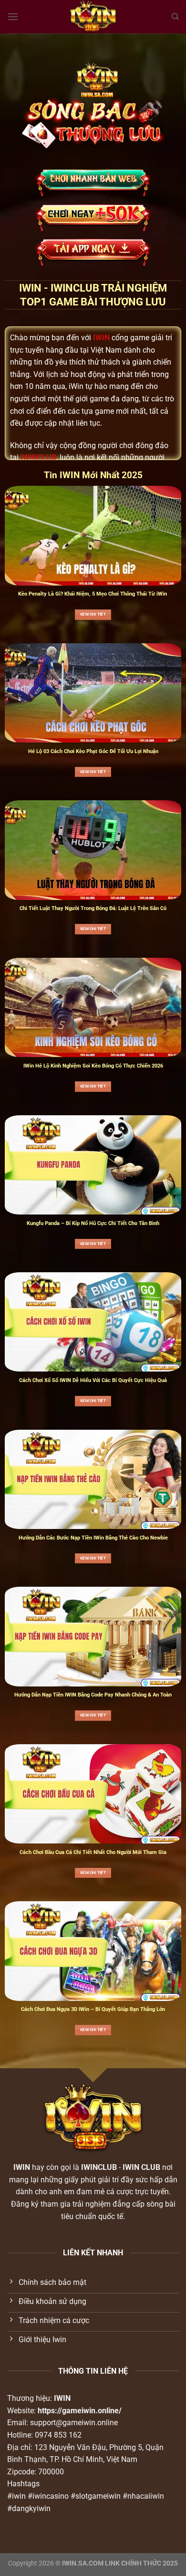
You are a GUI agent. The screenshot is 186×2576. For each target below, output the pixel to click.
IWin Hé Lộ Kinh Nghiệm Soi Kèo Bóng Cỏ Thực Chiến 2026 (93, 1066)
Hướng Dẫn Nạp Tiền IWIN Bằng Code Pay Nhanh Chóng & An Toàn (93, 1695)
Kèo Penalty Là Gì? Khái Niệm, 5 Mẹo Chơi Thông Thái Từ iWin (93, 594)
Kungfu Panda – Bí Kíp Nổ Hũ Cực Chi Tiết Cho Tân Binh (93, 1223)
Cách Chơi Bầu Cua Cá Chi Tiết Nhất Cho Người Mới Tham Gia (93, 1852)
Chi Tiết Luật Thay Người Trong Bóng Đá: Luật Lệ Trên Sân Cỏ (93, 908)
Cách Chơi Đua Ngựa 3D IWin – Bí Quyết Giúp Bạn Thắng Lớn (93, 2009)
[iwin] (93, 17)
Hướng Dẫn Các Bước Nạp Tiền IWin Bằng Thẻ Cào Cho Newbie (93, 1538)
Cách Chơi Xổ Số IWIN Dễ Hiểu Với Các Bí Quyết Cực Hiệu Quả (93, 1380)
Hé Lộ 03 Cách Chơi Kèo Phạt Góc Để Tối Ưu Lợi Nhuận (93, 751)
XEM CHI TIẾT (93, 614)
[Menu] (13, 16)
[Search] (175, 17)
